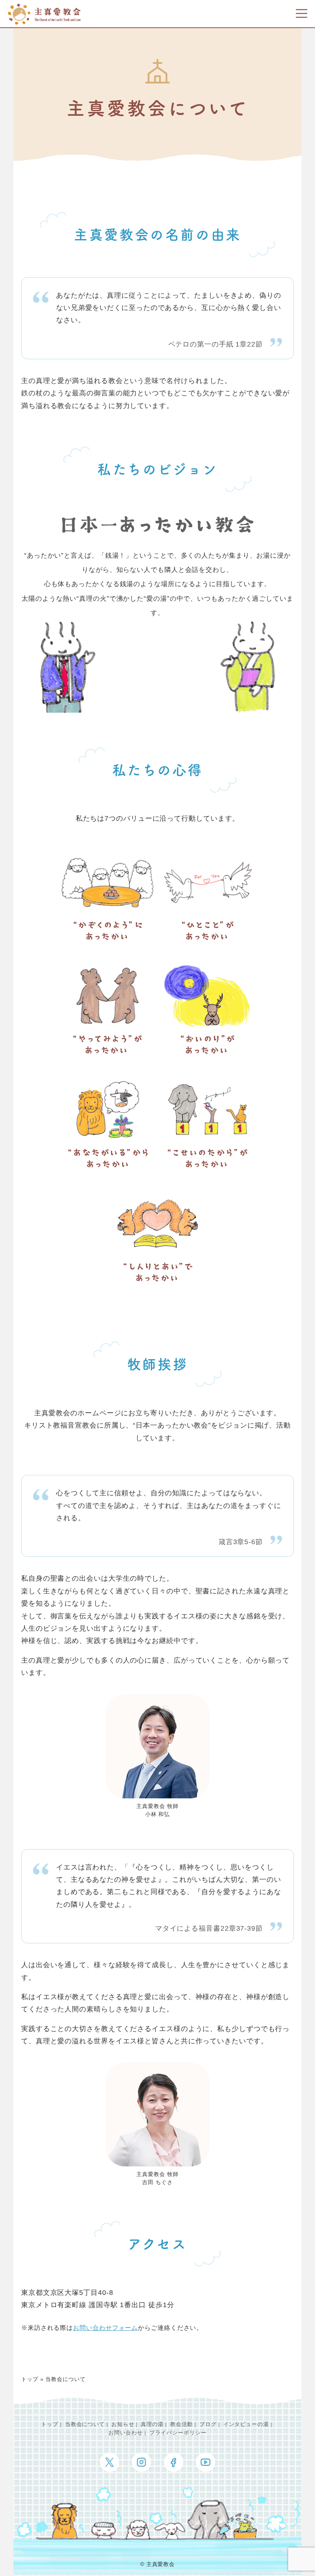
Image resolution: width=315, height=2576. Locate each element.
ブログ (208, 2424)
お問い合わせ (125, 2433)
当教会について (85, 2424)
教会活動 (182, 2424)
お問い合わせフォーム (105, 2328)
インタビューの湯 (246, 2424)
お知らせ (123, 2424)
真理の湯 (152, 2424)
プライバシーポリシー (178, 2433)
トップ (30, 2379)
